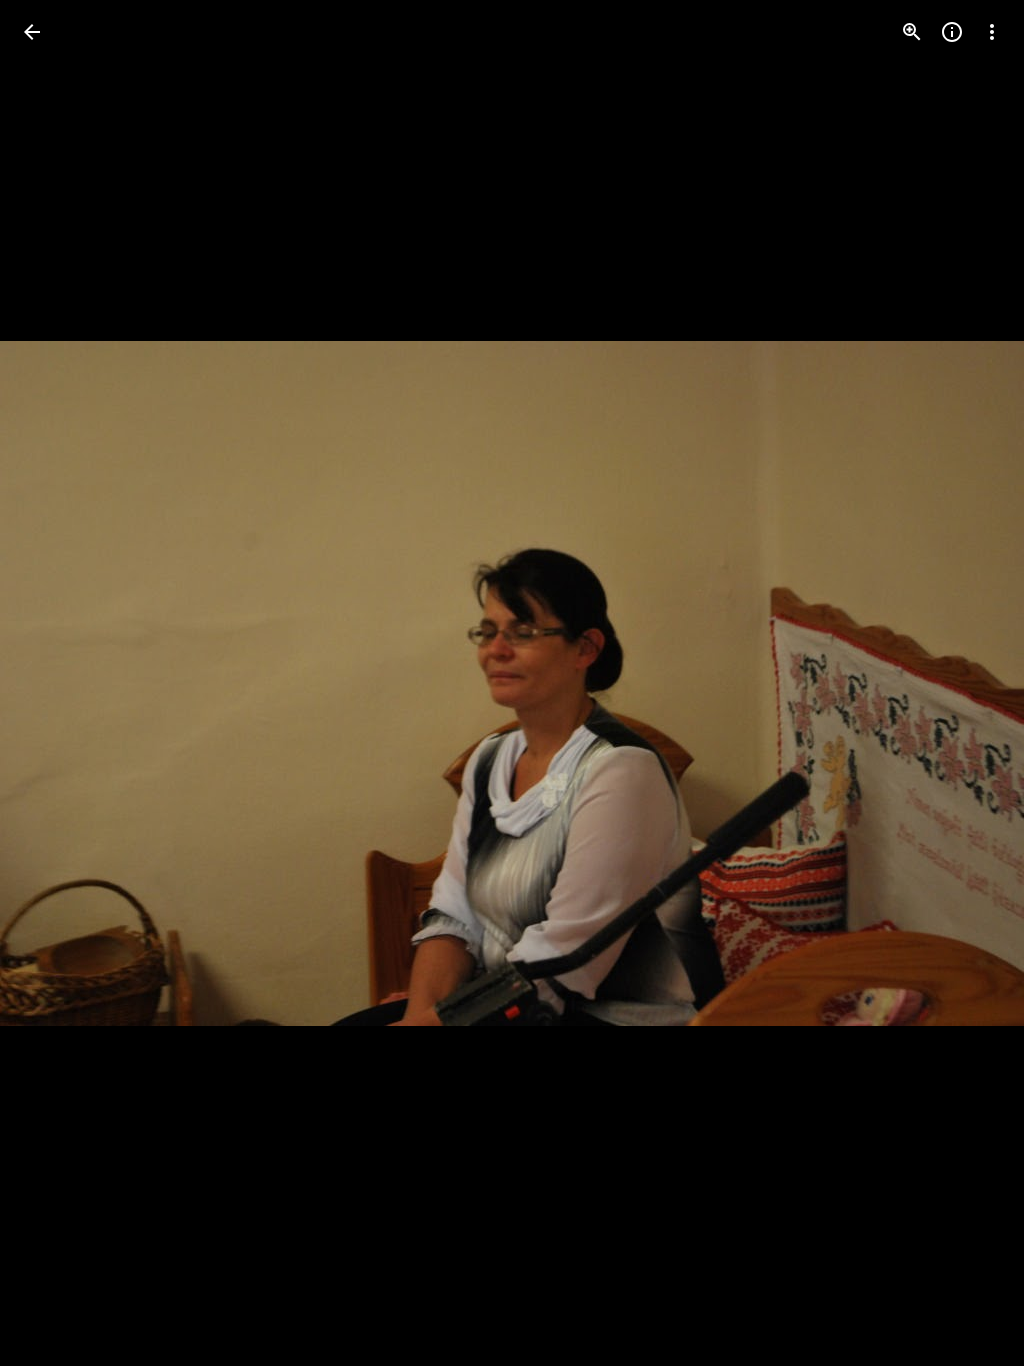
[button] (56, 683)
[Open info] (952, 32)
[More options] (992, 32)
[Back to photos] (32, 32)
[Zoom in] (912, 32)
